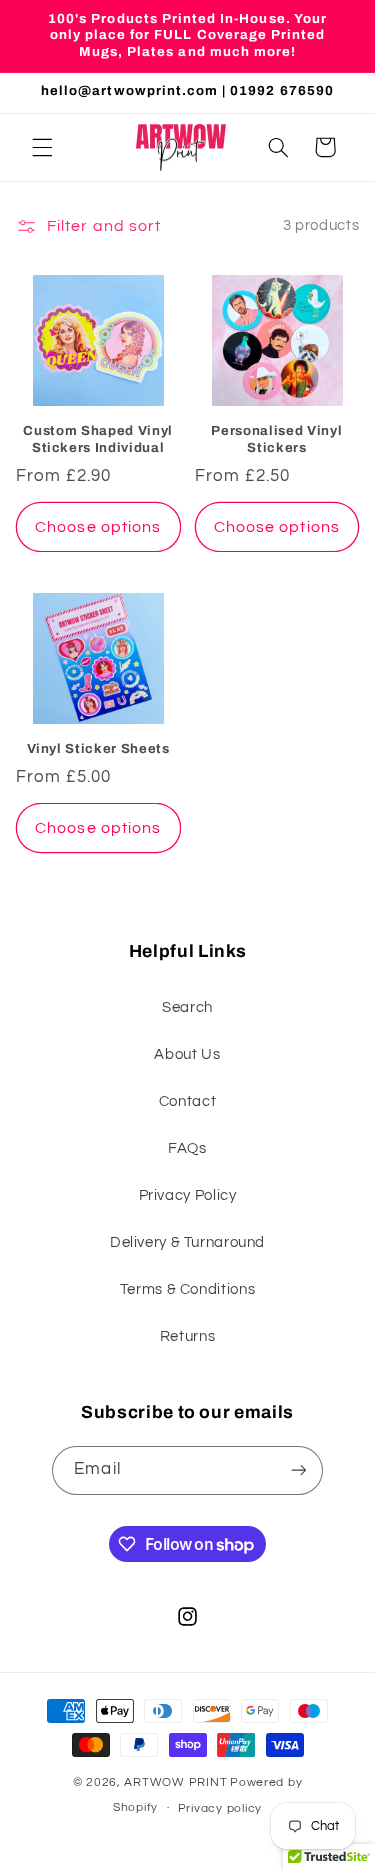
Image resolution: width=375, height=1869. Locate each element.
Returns (187, 1336)
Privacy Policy (188, 1195)
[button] (42, 147)
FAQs (187, 1148)
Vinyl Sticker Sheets (98, 748)
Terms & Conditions (187, 1289)
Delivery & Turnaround (187, 1242)
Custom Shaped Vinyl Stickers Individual (98, 439)
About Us (187, 1054)
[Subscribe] (298, 1470)
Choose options (98, 527)
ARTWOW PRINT (175, 1782)
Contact (187, 1101)
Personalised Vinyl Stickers (276, 439)
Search (187, 1007)
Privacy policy (220, 1808)
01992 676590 (282, 90)
